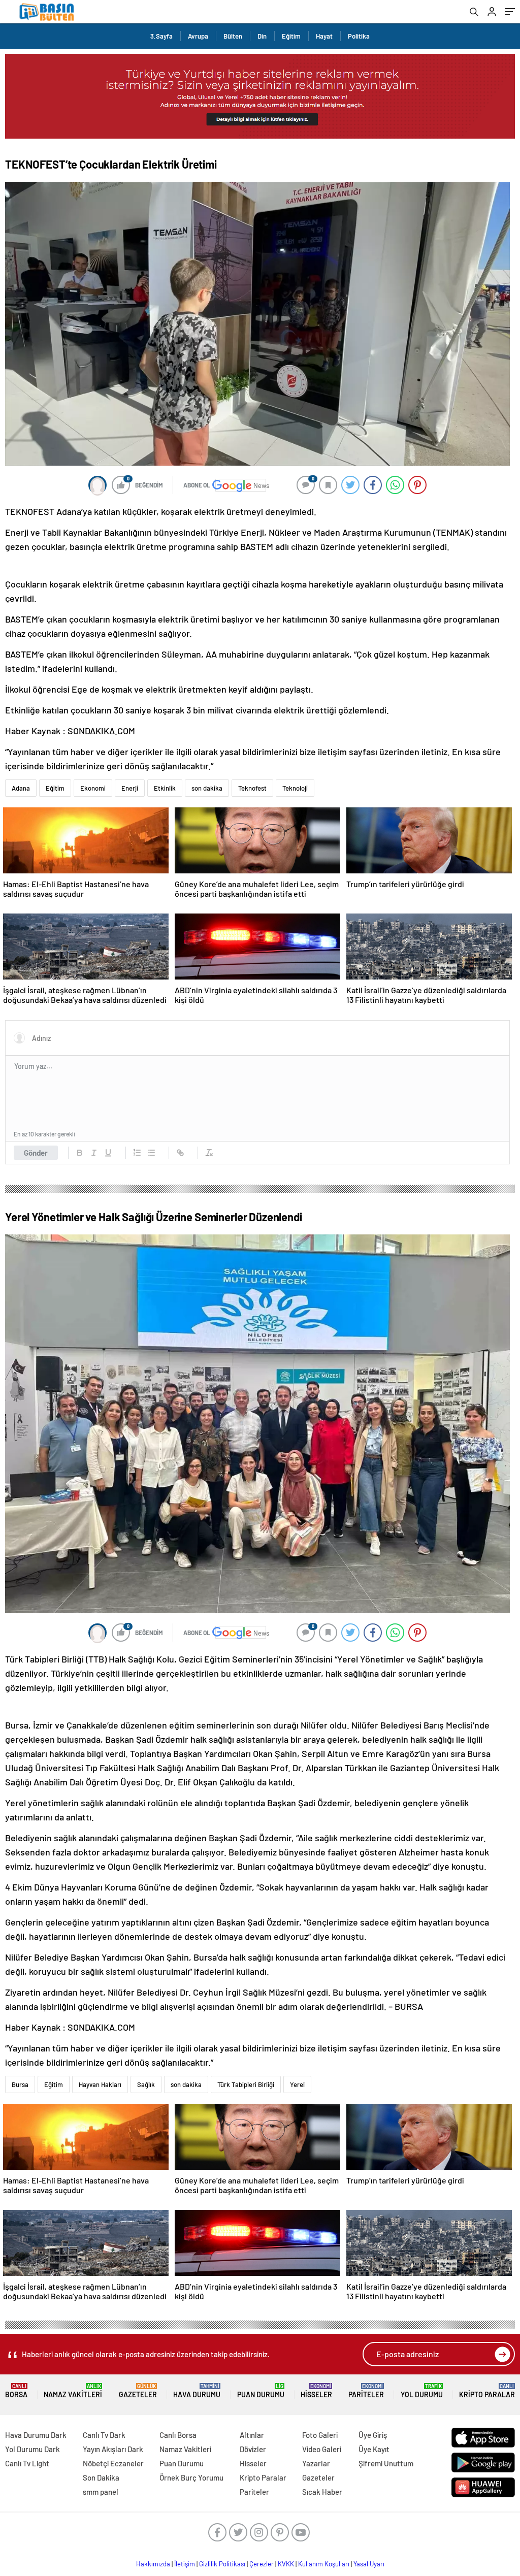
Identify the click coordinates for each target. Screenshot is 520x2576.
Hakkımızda (153, 2564)
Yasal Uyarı (369, 2564)
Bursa (20, 2084)
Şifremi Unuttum (386, 2463)
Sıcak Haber (322, 2492)
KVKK (286, 2564)
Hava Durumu (197, 2391)
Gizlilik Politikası (222, 2564)
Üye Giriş (373, 2435)
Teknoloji (295, 788)
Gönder (36, 1153)
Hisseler (316, 2391)
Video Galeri (322, 2449)
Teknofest (252, 788)
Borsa (16, 2391)
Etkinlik (165, 788)
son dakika (207, 788)
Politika (359, 36)
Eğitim (291, 36)
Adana (21, 788)
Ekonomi (93, 788)
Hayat (324, 36)
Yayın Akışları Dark (113, 2449)
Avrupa (198, 36)
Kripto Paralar (487, 2391)
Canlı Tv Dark (104, 2435)
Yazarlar (316, 2463)
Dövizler (253, 2449)
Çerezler (262, 2564)
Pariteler (366, 2391)
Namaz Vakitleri (73, 2391)
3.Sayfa (161, 36)
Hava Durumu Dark (36, 2435)
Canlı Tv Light (27, 2463)
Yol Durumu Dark (32, 2449)
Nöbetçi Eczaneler (113, 2463)
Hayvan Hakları (100, 2084)
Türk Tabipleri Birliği (246, 2084)
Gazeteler (138, 2391)
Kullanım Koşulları (324, 2564)
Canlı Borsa (178, 2435)
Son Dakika (101, 2477)
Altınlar (252, 2435)
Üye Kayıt (374, 2449)
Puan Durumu (261, 2391)
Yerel (297, 2084)
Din (262, 36)
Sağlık (146, 2084)
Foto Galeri (320, 2435)
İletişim (185, 2564)
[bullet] (151, 1153)
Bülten (233, 36)
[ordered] (137, 1153)
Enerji (130, 788)
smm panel (101, 2492)
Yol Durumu (422, 2391)
